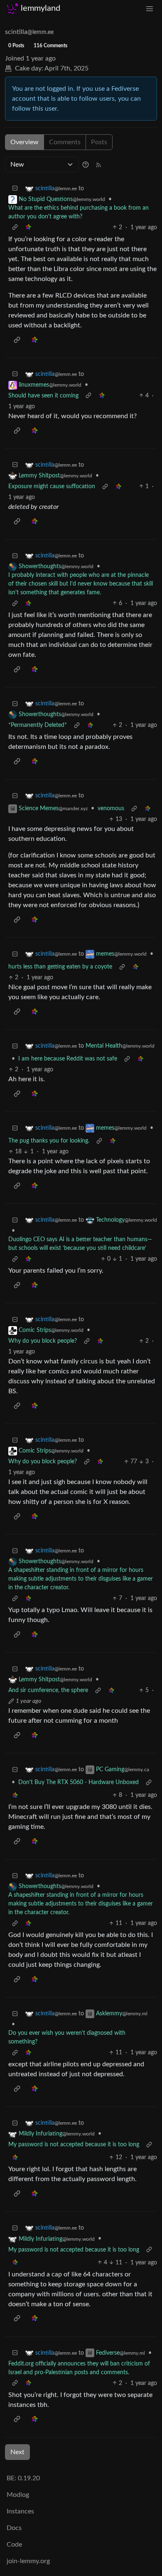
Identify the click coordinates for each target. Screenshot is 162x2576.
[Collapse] (15, 189)
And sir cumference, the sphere (48, 1690)
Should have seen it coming (43, 396)
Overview (25, 142)
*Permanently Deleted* (38, 725)
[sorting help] (86, 165)
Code (14, 2545)
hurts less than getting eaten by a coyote (60, 967)
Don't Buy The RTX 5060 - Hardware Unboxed (79, 1782)
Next (17, 2452)
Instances (20, 2511)
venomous (111, 809)
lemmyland (40, 8)
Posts (99, 142)
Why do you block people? (43, 1341)
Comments (65, 142)
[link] (28, 228)
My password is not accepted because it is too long (74, 2145)
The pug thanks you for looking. (49, 1141)
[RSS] (98, 165)
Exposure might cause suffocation (52, 487)
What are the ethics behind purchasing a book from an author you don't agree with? (79, 212)
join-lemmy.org (28, 2561)
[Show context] (15, 228)
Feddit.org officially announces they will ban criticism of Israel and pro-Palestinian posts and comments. (79, 2368)
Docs (14, 2528)
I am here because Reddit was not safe (68, 1059)
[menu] (150, 8)
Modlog (18, 2495)
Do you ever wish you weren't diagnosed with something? (67, 2037)
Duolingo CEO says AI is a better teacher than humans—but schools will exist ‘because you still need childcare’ (80, 1244)
